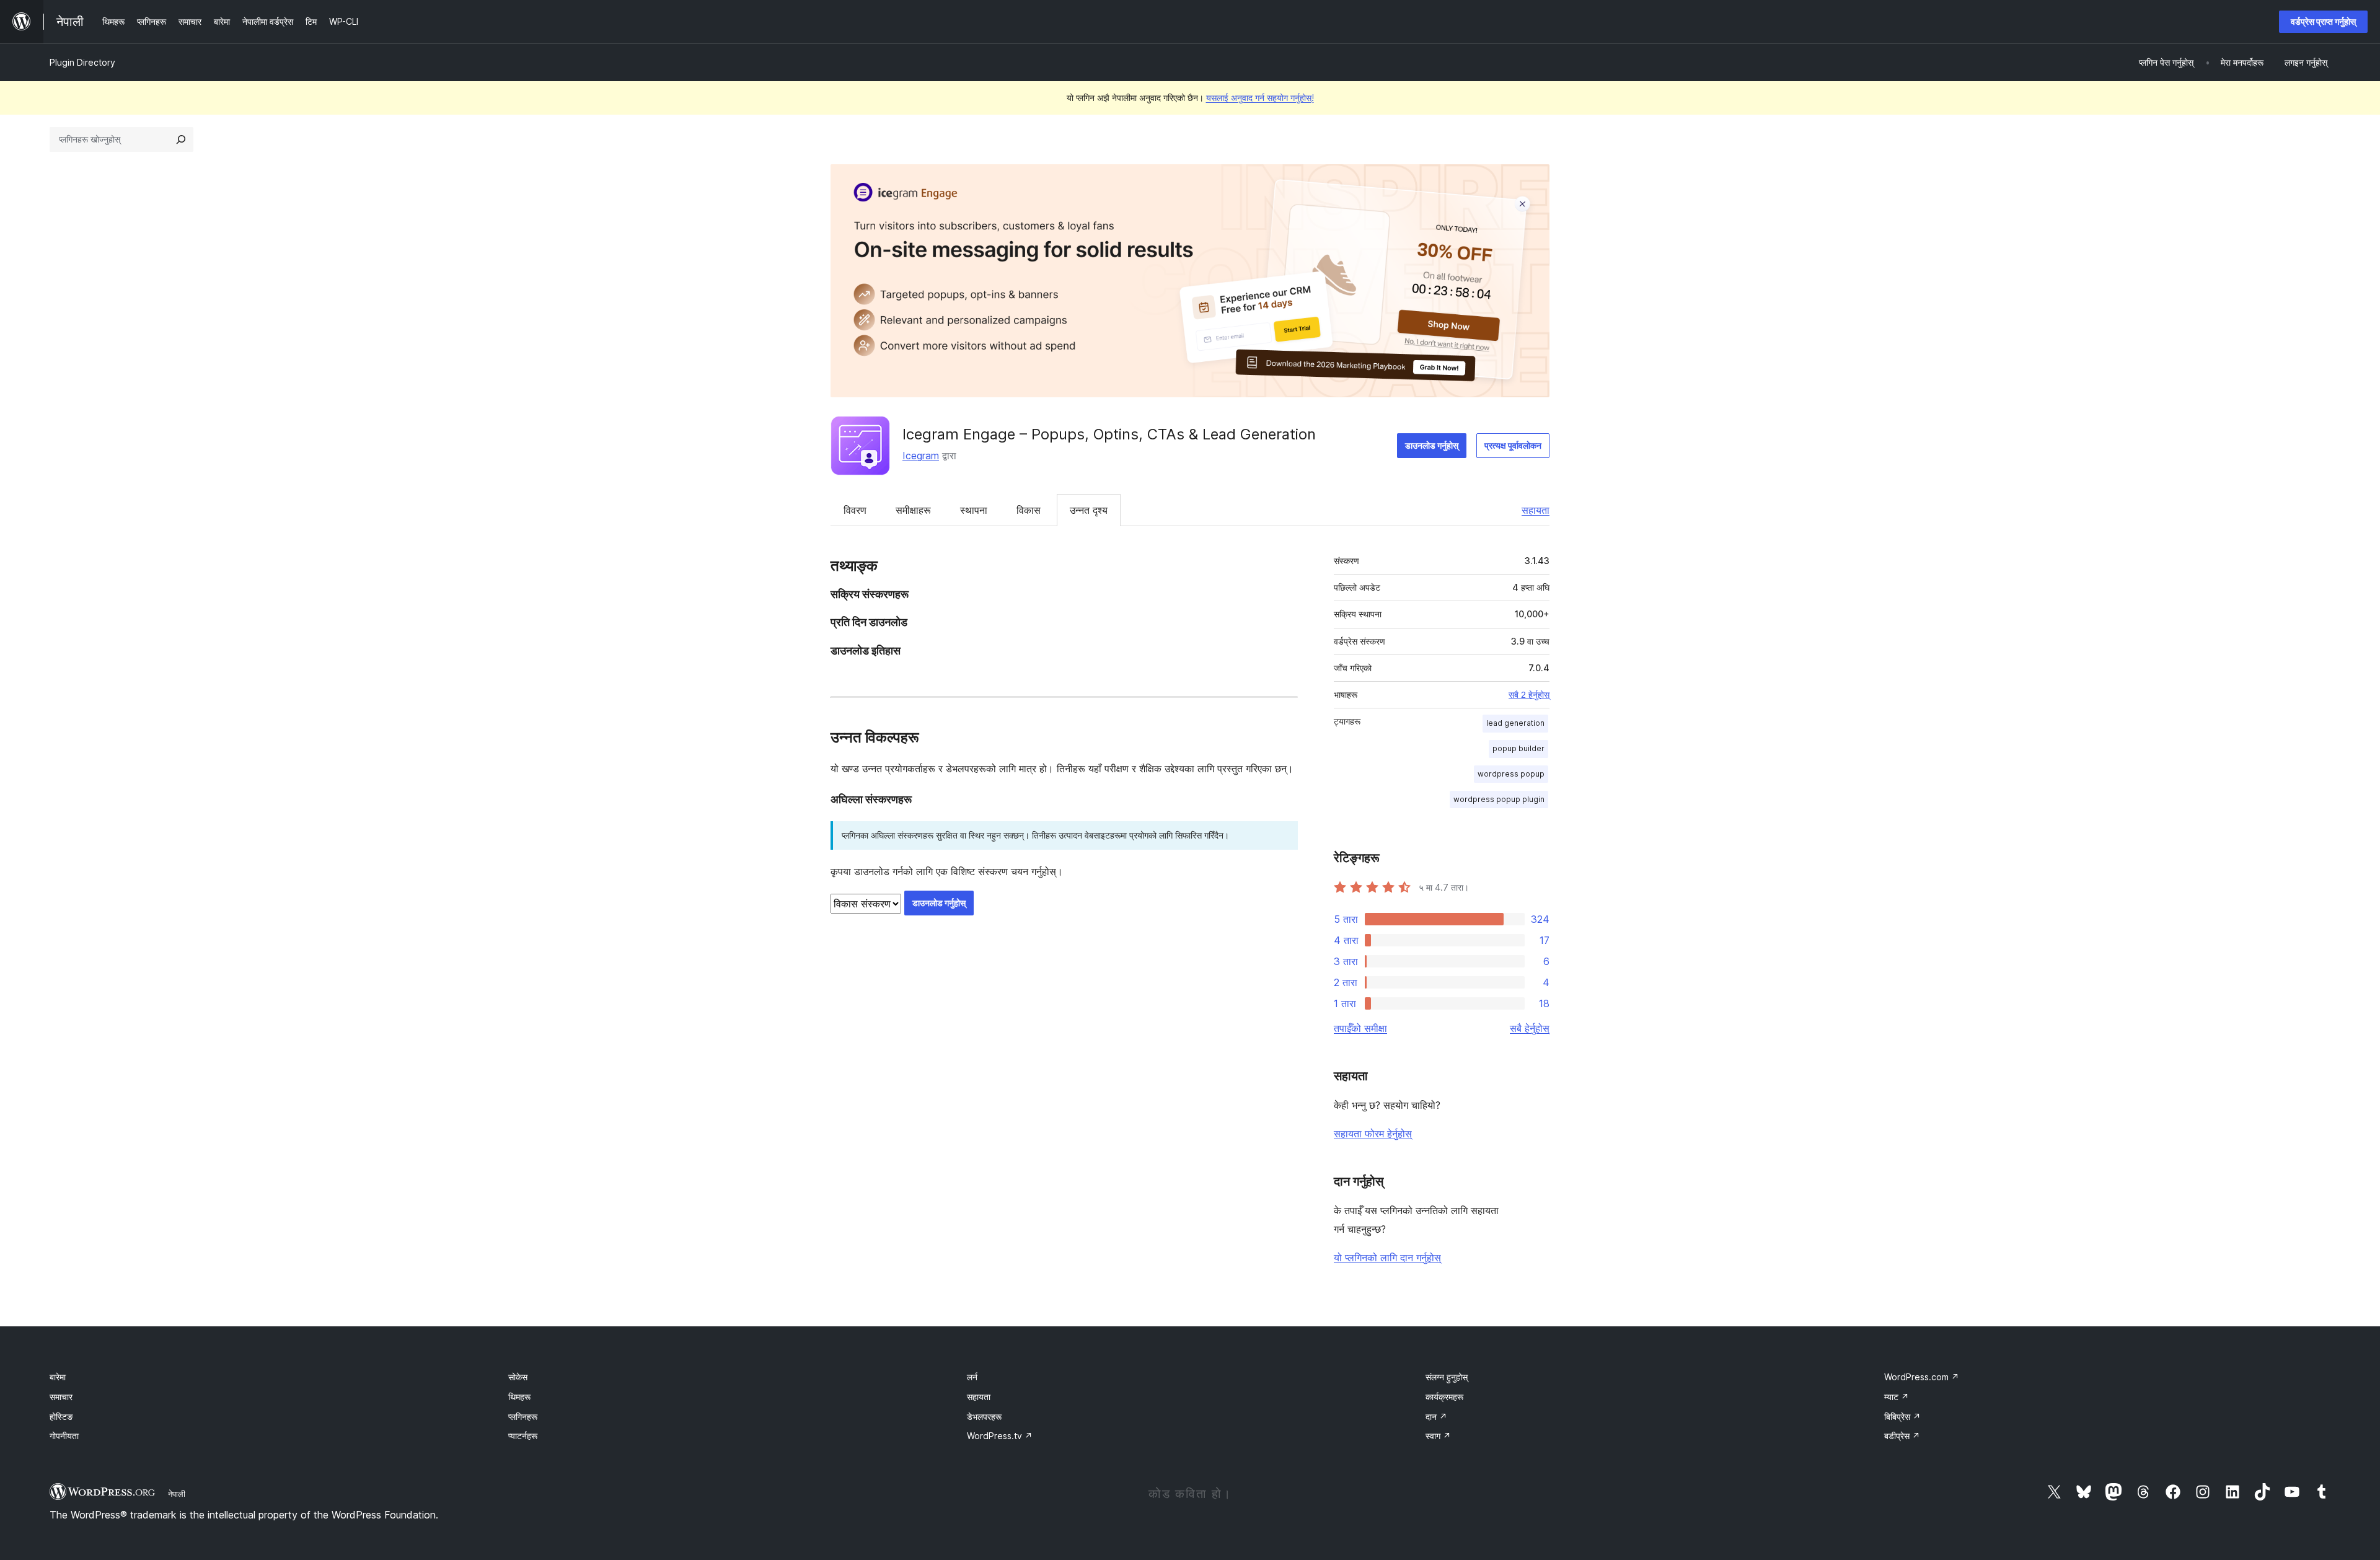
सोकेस (518, 1377)
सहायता (1536, 510)
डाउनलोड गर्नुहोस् (1432, 445)
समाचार (61, 1397)
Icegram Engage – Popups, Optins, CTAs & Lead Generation (1109, 434)
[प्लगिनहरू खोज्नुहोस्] (181, 139)
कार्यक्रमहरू (1444, 1397)
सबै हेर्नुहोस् (1530, 1028)
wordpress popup (1511, 774)
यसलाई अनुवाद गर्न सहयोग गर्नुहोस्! (1260, 98)
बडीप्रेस (1902, 1436)
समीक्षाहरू (913, 510)
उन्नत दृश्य (1089, 510)
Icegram (921, 456)
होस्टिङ (61, 1417)
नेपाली (177, 1494)
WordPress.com (1922, 1377)
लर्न (972, 1377)
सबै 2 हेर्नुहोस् (1529, 695)
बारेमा (58, 1377)
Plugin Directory (82, 62)
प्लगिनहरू (523, 1417)
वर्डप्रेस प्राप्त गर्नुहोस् (2323, 21)
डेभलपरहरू (984, 1417)
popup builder (1518, 748)
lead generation (1515, 723)
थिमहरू (519, 1397)
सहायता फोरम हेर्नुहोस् (1373, 1134)
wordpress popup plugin (1499, 799)
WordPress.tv (1000, 1436)
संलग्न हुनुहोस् (1447, 1377)
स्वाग (1438, 1436)
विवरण (855, 510)
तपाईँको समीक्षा (1360, 1028)
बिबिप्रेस (1902, 1417)
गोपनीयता (64, 1436)
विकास (1029, 510)
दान (1436, 1417)
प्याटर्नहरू (523, 1436)
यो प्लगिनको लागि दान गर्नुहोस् (1387, 1258)
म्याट (1897, 1397)
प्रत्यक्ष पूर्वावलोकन (1513, 445)
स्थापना (974, 510)
